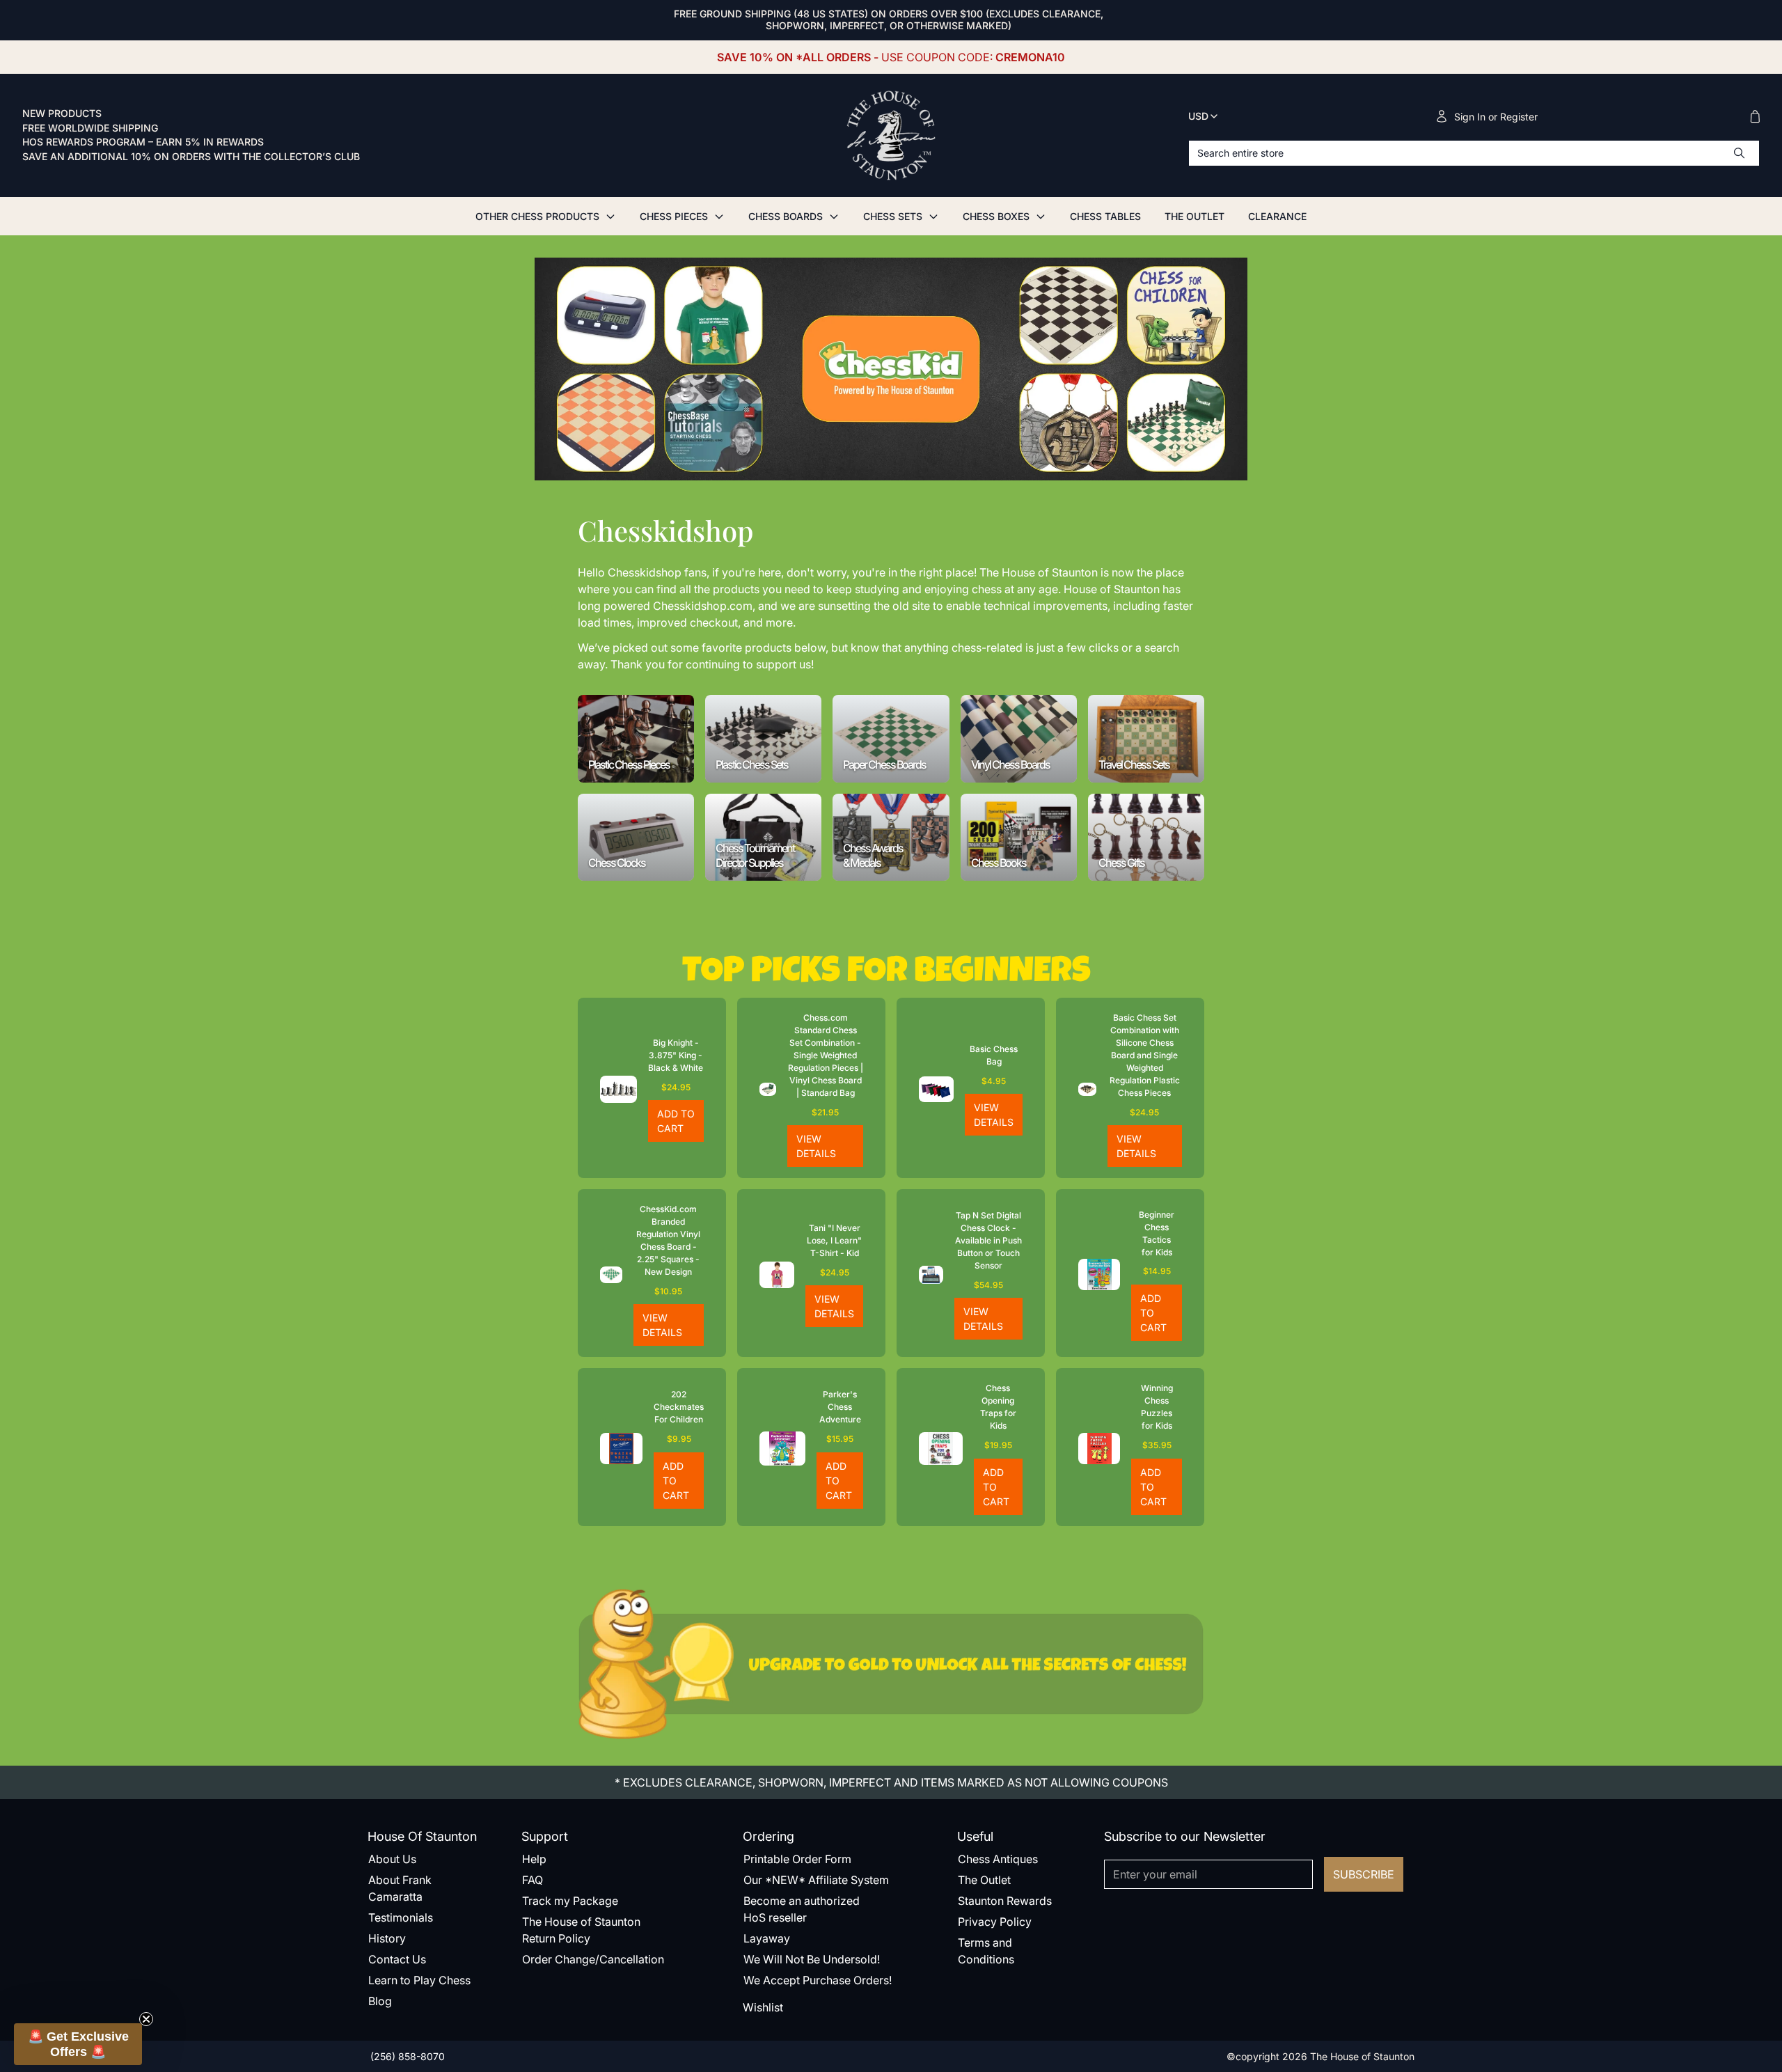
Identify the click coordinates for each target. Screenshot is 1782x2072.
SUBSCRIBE (1364, 1874)
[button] (78, 2044)
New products (62, 113)
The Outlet (1194, 216)
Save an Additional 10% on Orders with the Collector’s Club (191, 157)
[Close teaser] (146, 2019)
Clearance (1277, 216)
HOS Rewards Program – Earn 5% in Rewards (143, 142)
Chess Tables (1105, 216)
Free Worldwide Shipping (90, 128)
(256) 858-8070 (406, 2056)
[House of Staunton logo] (891, 136)
